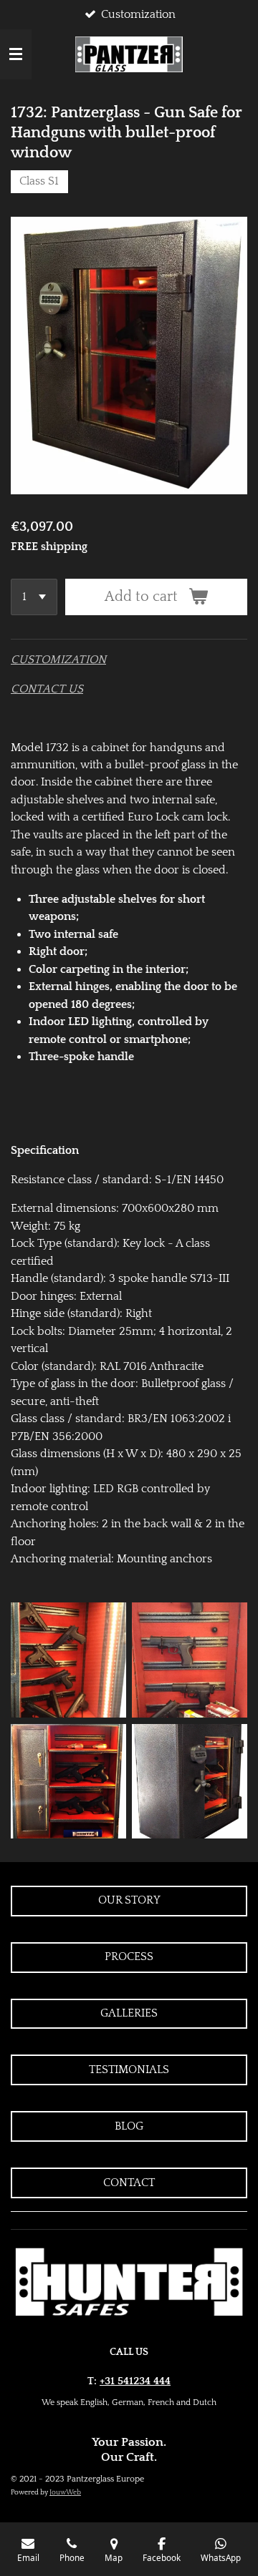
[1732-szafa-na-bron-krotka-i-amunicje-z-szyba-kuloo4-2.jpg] (190, 1660)
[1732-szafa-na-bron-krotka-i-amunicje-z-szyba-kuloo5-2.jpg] (68, 1781)
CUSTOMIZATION (58, 660)
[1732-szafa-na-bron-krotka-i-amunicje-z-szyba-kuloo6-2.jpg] (190, 1781)
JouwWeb (65, 2493)
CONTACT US (47, 689)
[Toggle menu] (16, 54)
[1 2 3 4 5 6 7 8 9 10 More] (34, 597)
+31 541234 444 (135, 2381)
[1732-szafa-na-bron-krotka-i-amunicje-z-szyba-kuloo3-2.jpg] (68, 1660)
